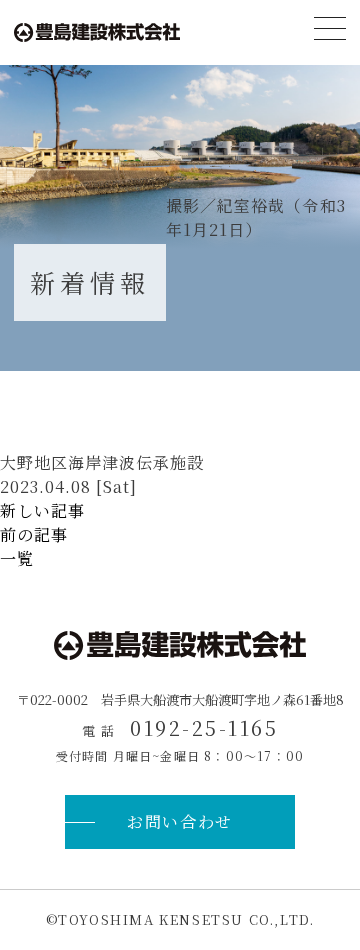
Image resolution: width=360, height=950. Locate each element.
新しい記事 (42, 510)
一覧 (17, 558)
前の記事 (34, 534)
